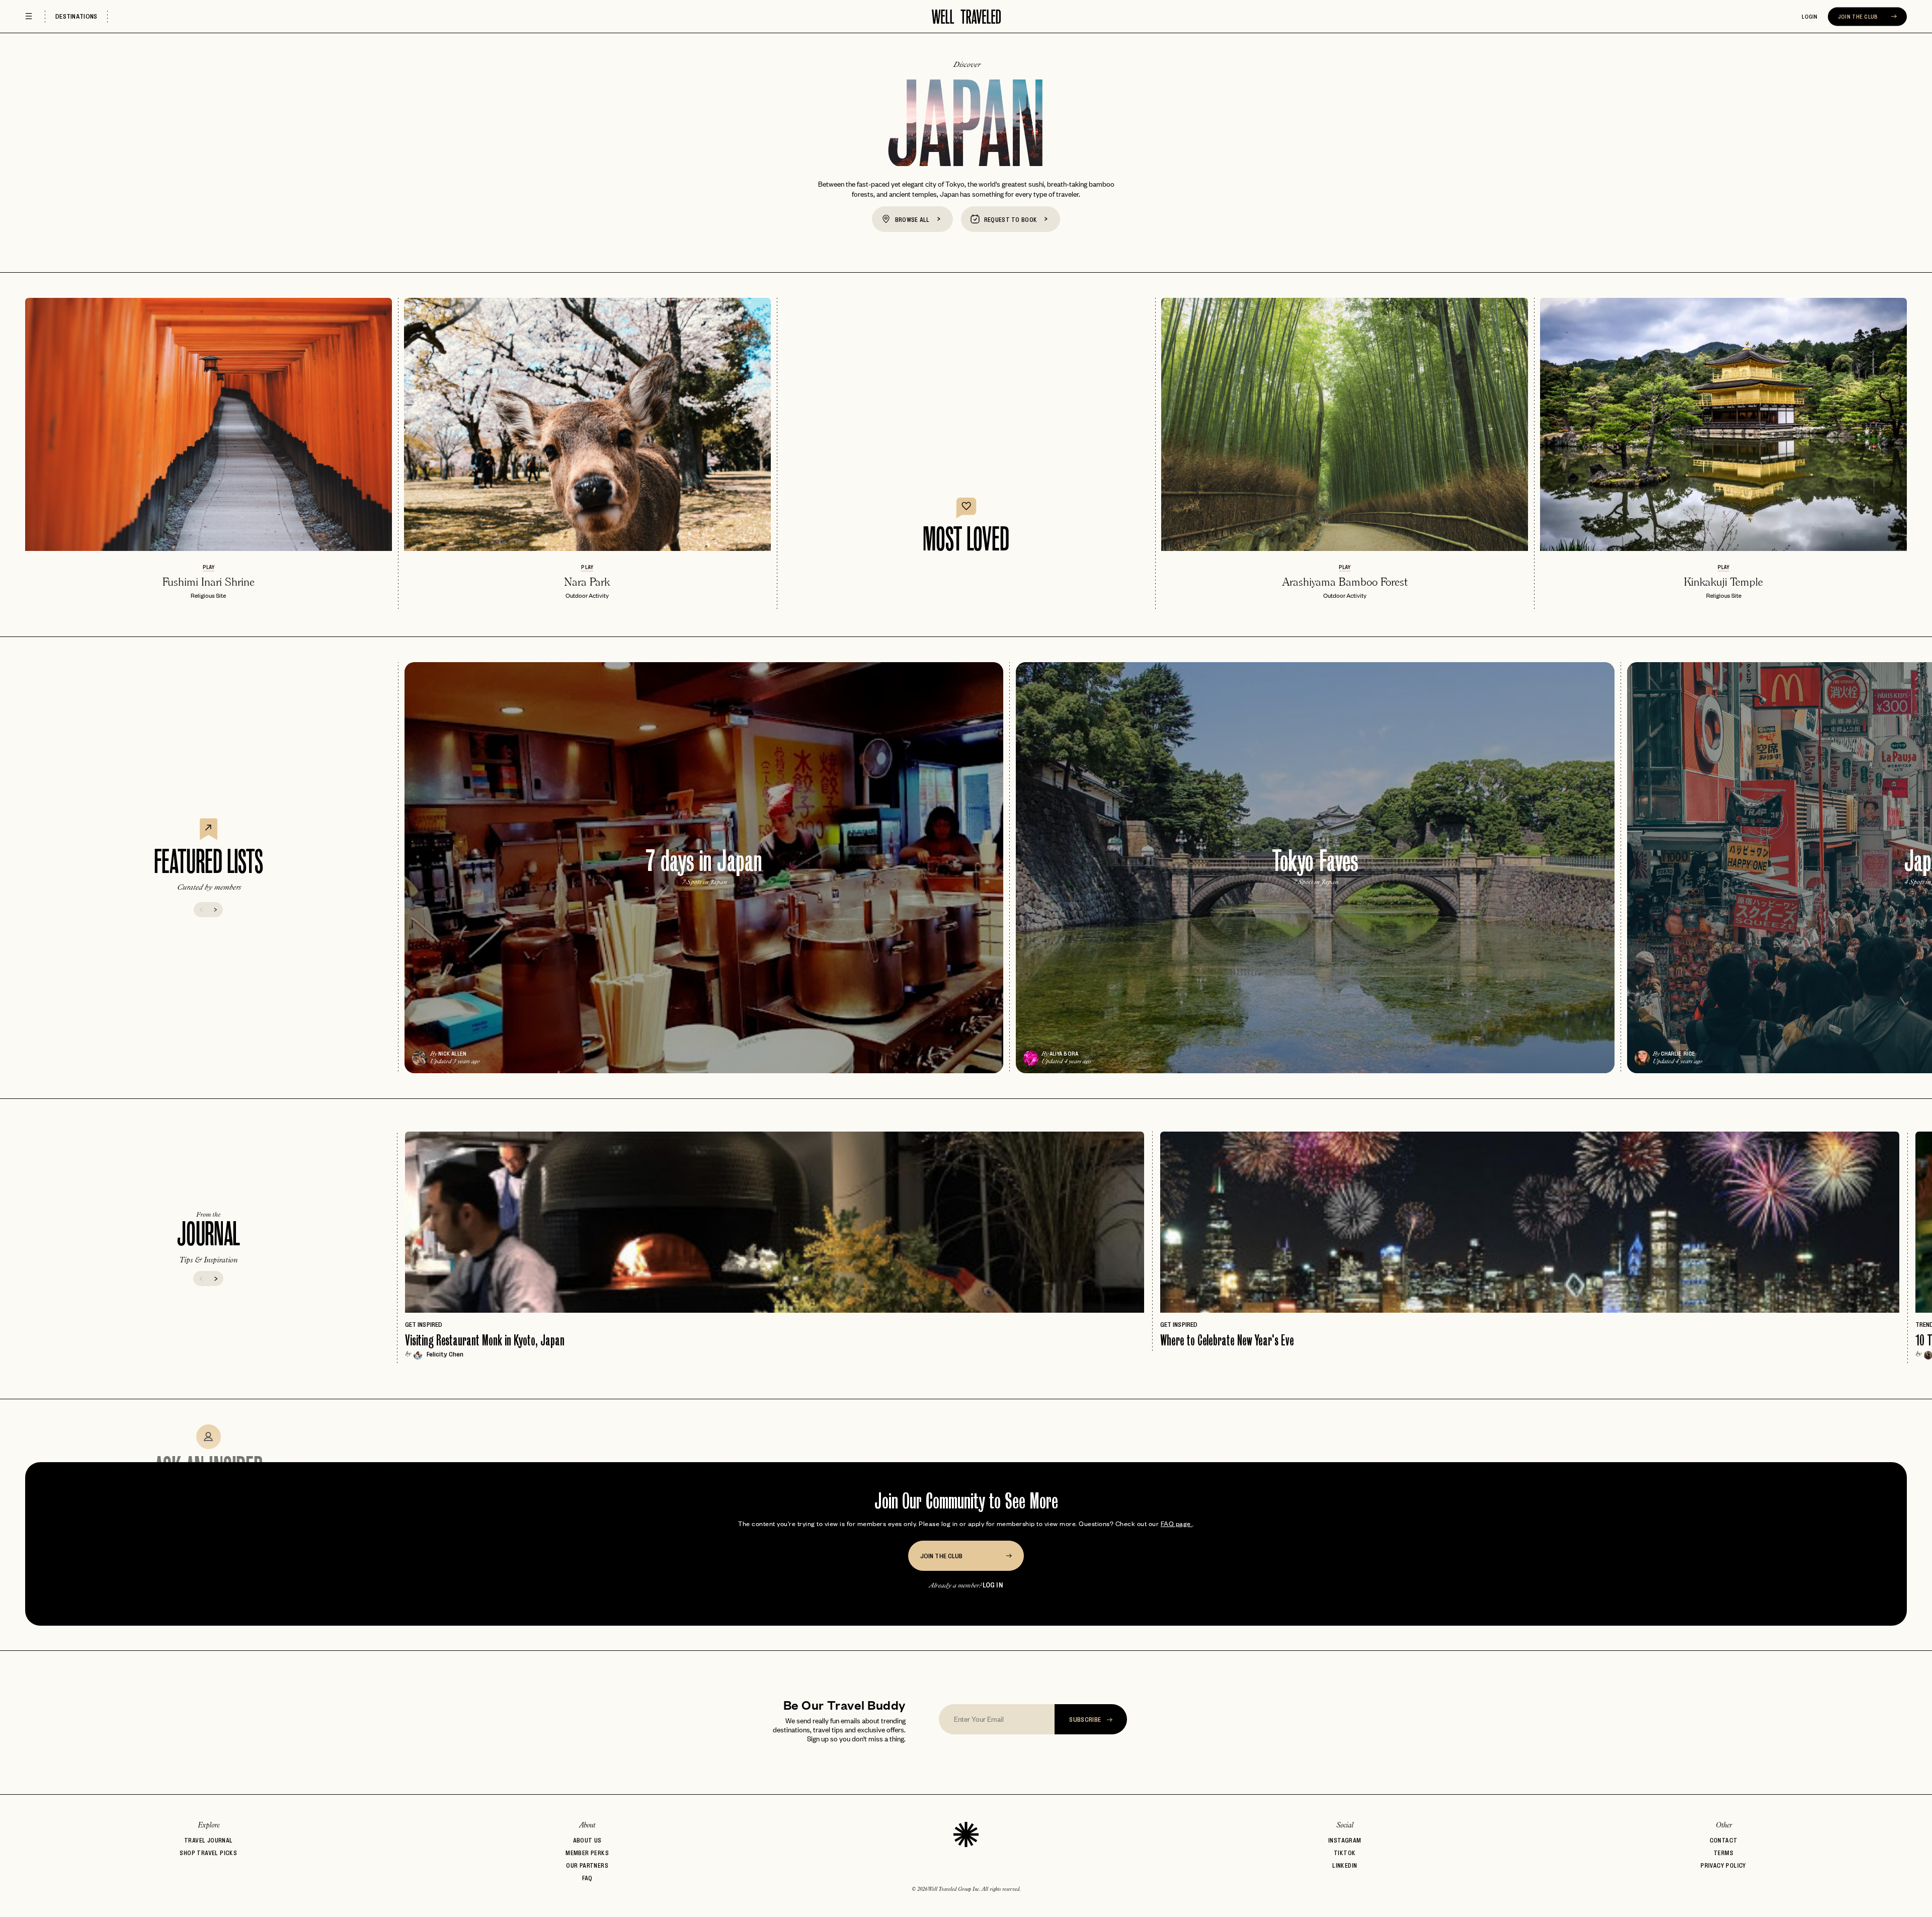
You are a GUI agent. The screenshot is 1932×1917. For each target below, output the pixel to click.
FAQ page (1177, 1523)
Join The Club (1859, 17)
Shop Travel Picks (208, 1853)
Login (1810, 17)
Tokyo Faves (1315, 861)
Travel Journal (209, 1840)
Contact (1724, 1840)
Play (209, 567)
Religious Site (208, 595)
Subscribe (1086, 1719)
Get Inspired (424, 1324)
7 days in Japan (704, 861)
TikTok (1345, 1853)
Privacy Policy (1723, 1865)
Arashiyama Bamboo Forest (1345, 582)
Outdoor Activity (587, 595)
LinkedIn (1345, 1865)
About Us (587, 1840)
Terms (1723, 1853)
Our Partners (587, 1865)
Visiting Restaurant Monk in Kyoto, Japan (485, 1340)
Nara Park (587, 582)
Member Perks (587, 1853)
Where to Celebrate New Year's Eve (1227, 1340)
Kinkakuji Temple (1723, 582)
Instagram (1345, 1840)
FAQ (587, 1878)
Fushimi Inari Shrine (209, 582)
